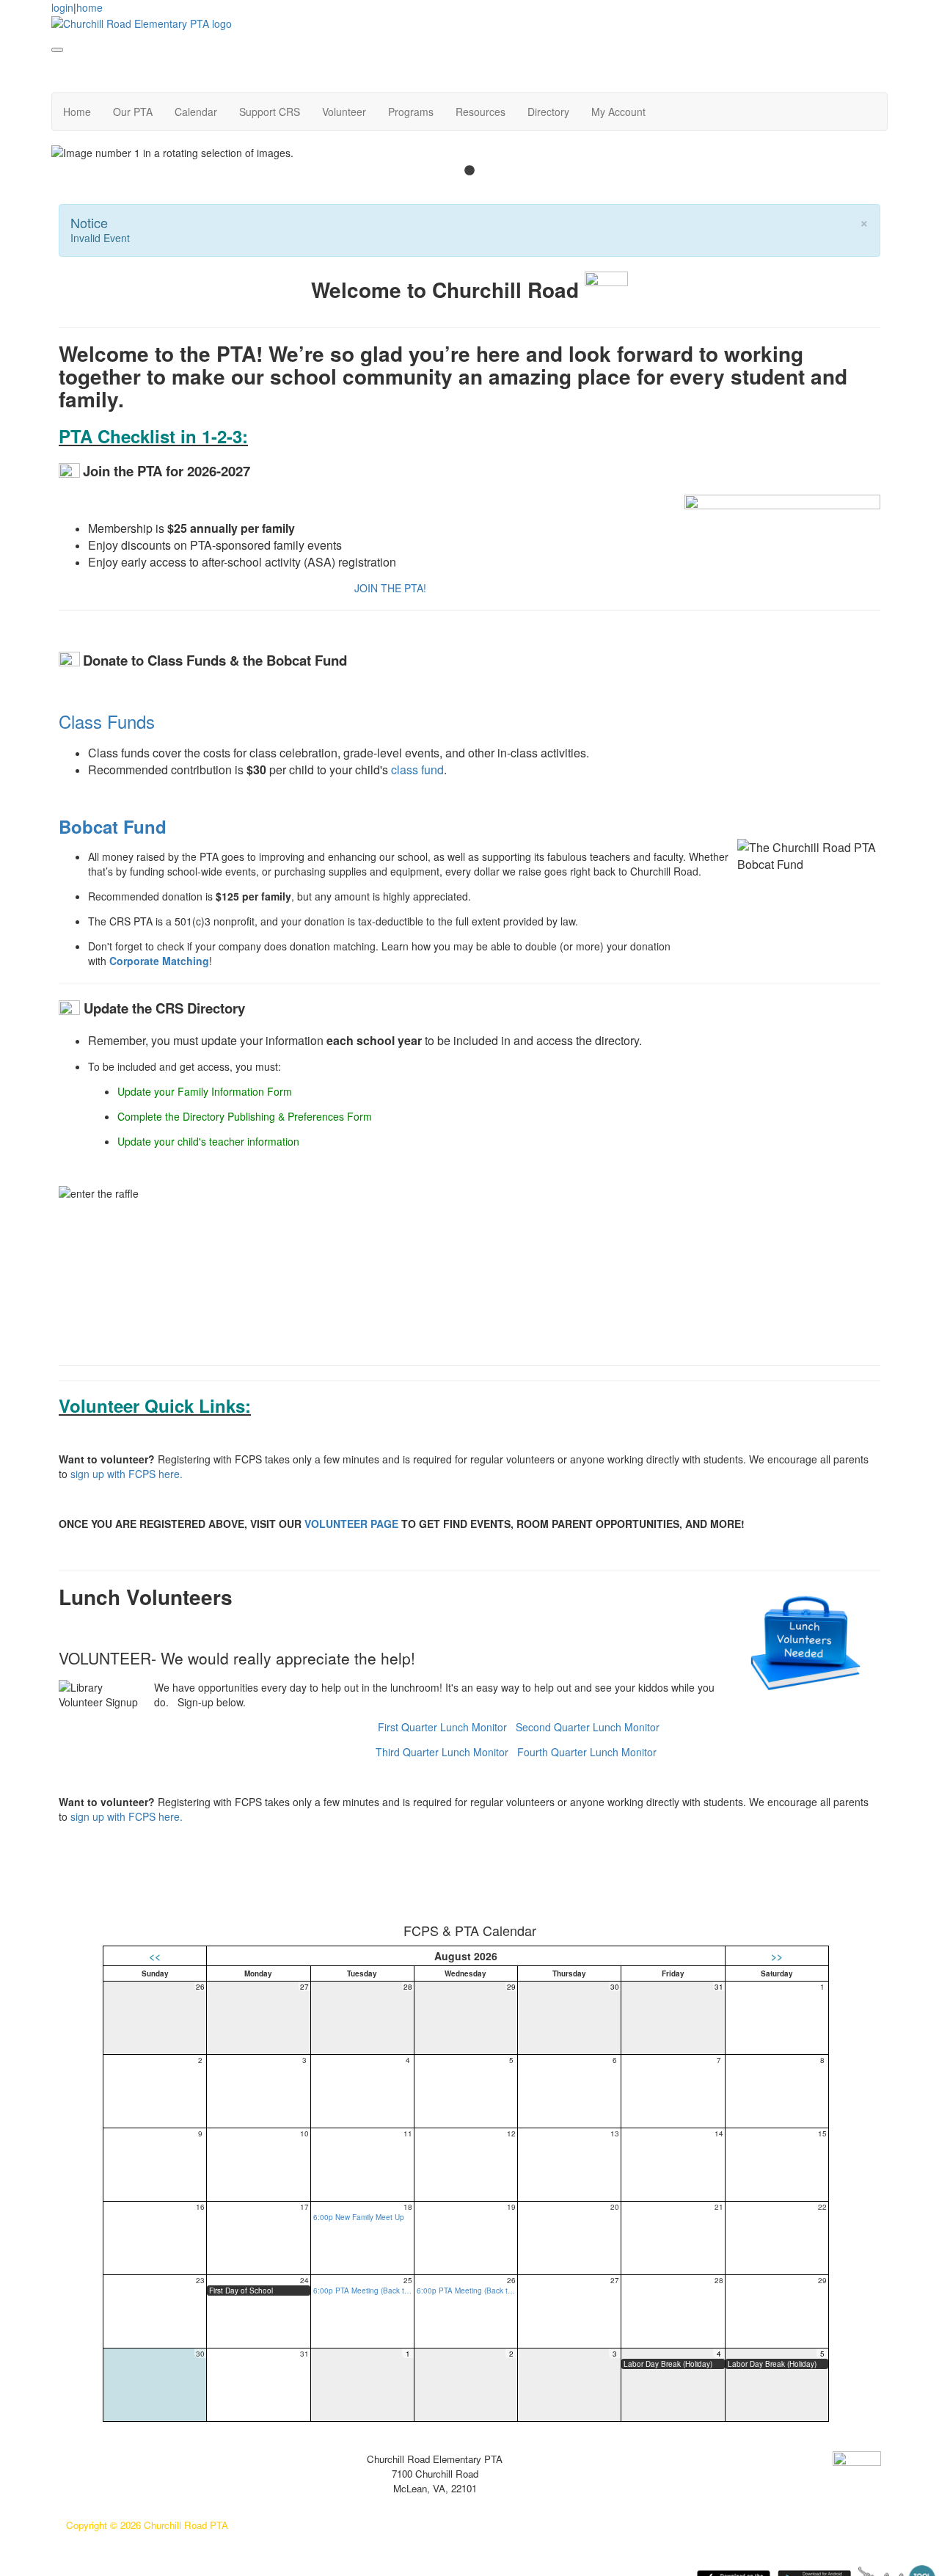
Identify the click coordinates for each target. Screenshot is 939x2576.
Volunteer (344, 112)
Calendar (196, 112)
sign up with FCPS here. (127, 1474)
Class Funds (107, 721)
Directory (548, 112)
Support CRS (270, 112)
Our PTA (133, 112)
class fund (417, 769)
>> (777, 1956)
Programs (411, 112)
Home (77, 112)
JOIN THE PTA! (390, 588)
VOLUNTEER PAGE (351, 1524)
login (62, 7)
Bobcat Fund (113, 826)
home (89, 7)
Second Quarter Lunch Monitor (588, 1727)
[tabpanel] (469, 153)
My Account (618, 112)
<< (155, 1956)
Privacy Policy (97, 2459)
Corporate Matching (159, 961)
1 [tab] (469, 171)
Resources (481, 112)
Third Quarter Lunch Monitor (442, 1752)
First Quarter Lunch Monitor (442, 1727)
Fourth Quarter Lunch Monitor (587, 1752)
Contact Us (91, 2481)
